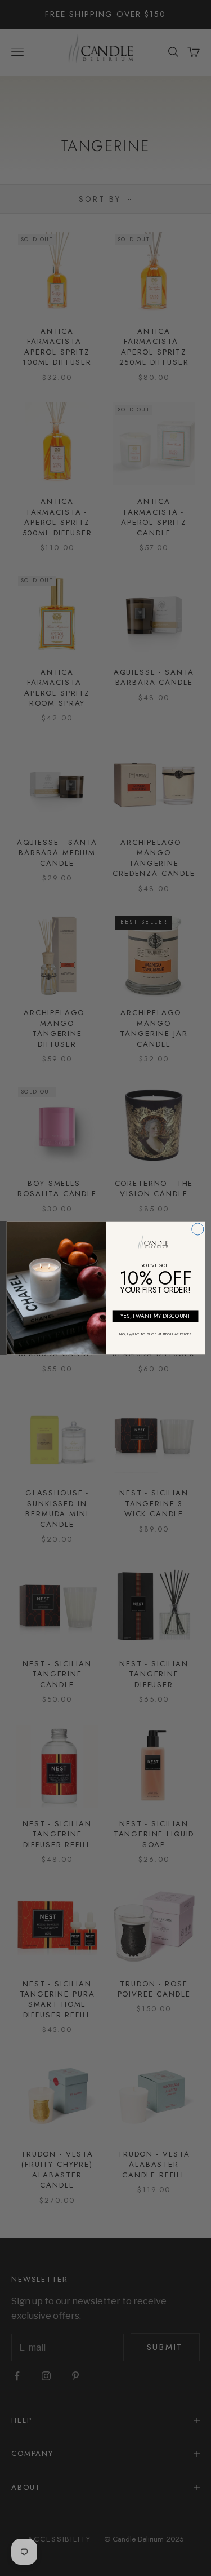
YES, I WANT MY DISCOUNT (155, 1316)
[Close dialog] (197, 1229)
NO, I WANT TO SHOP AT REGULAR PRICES (155, 1334)
